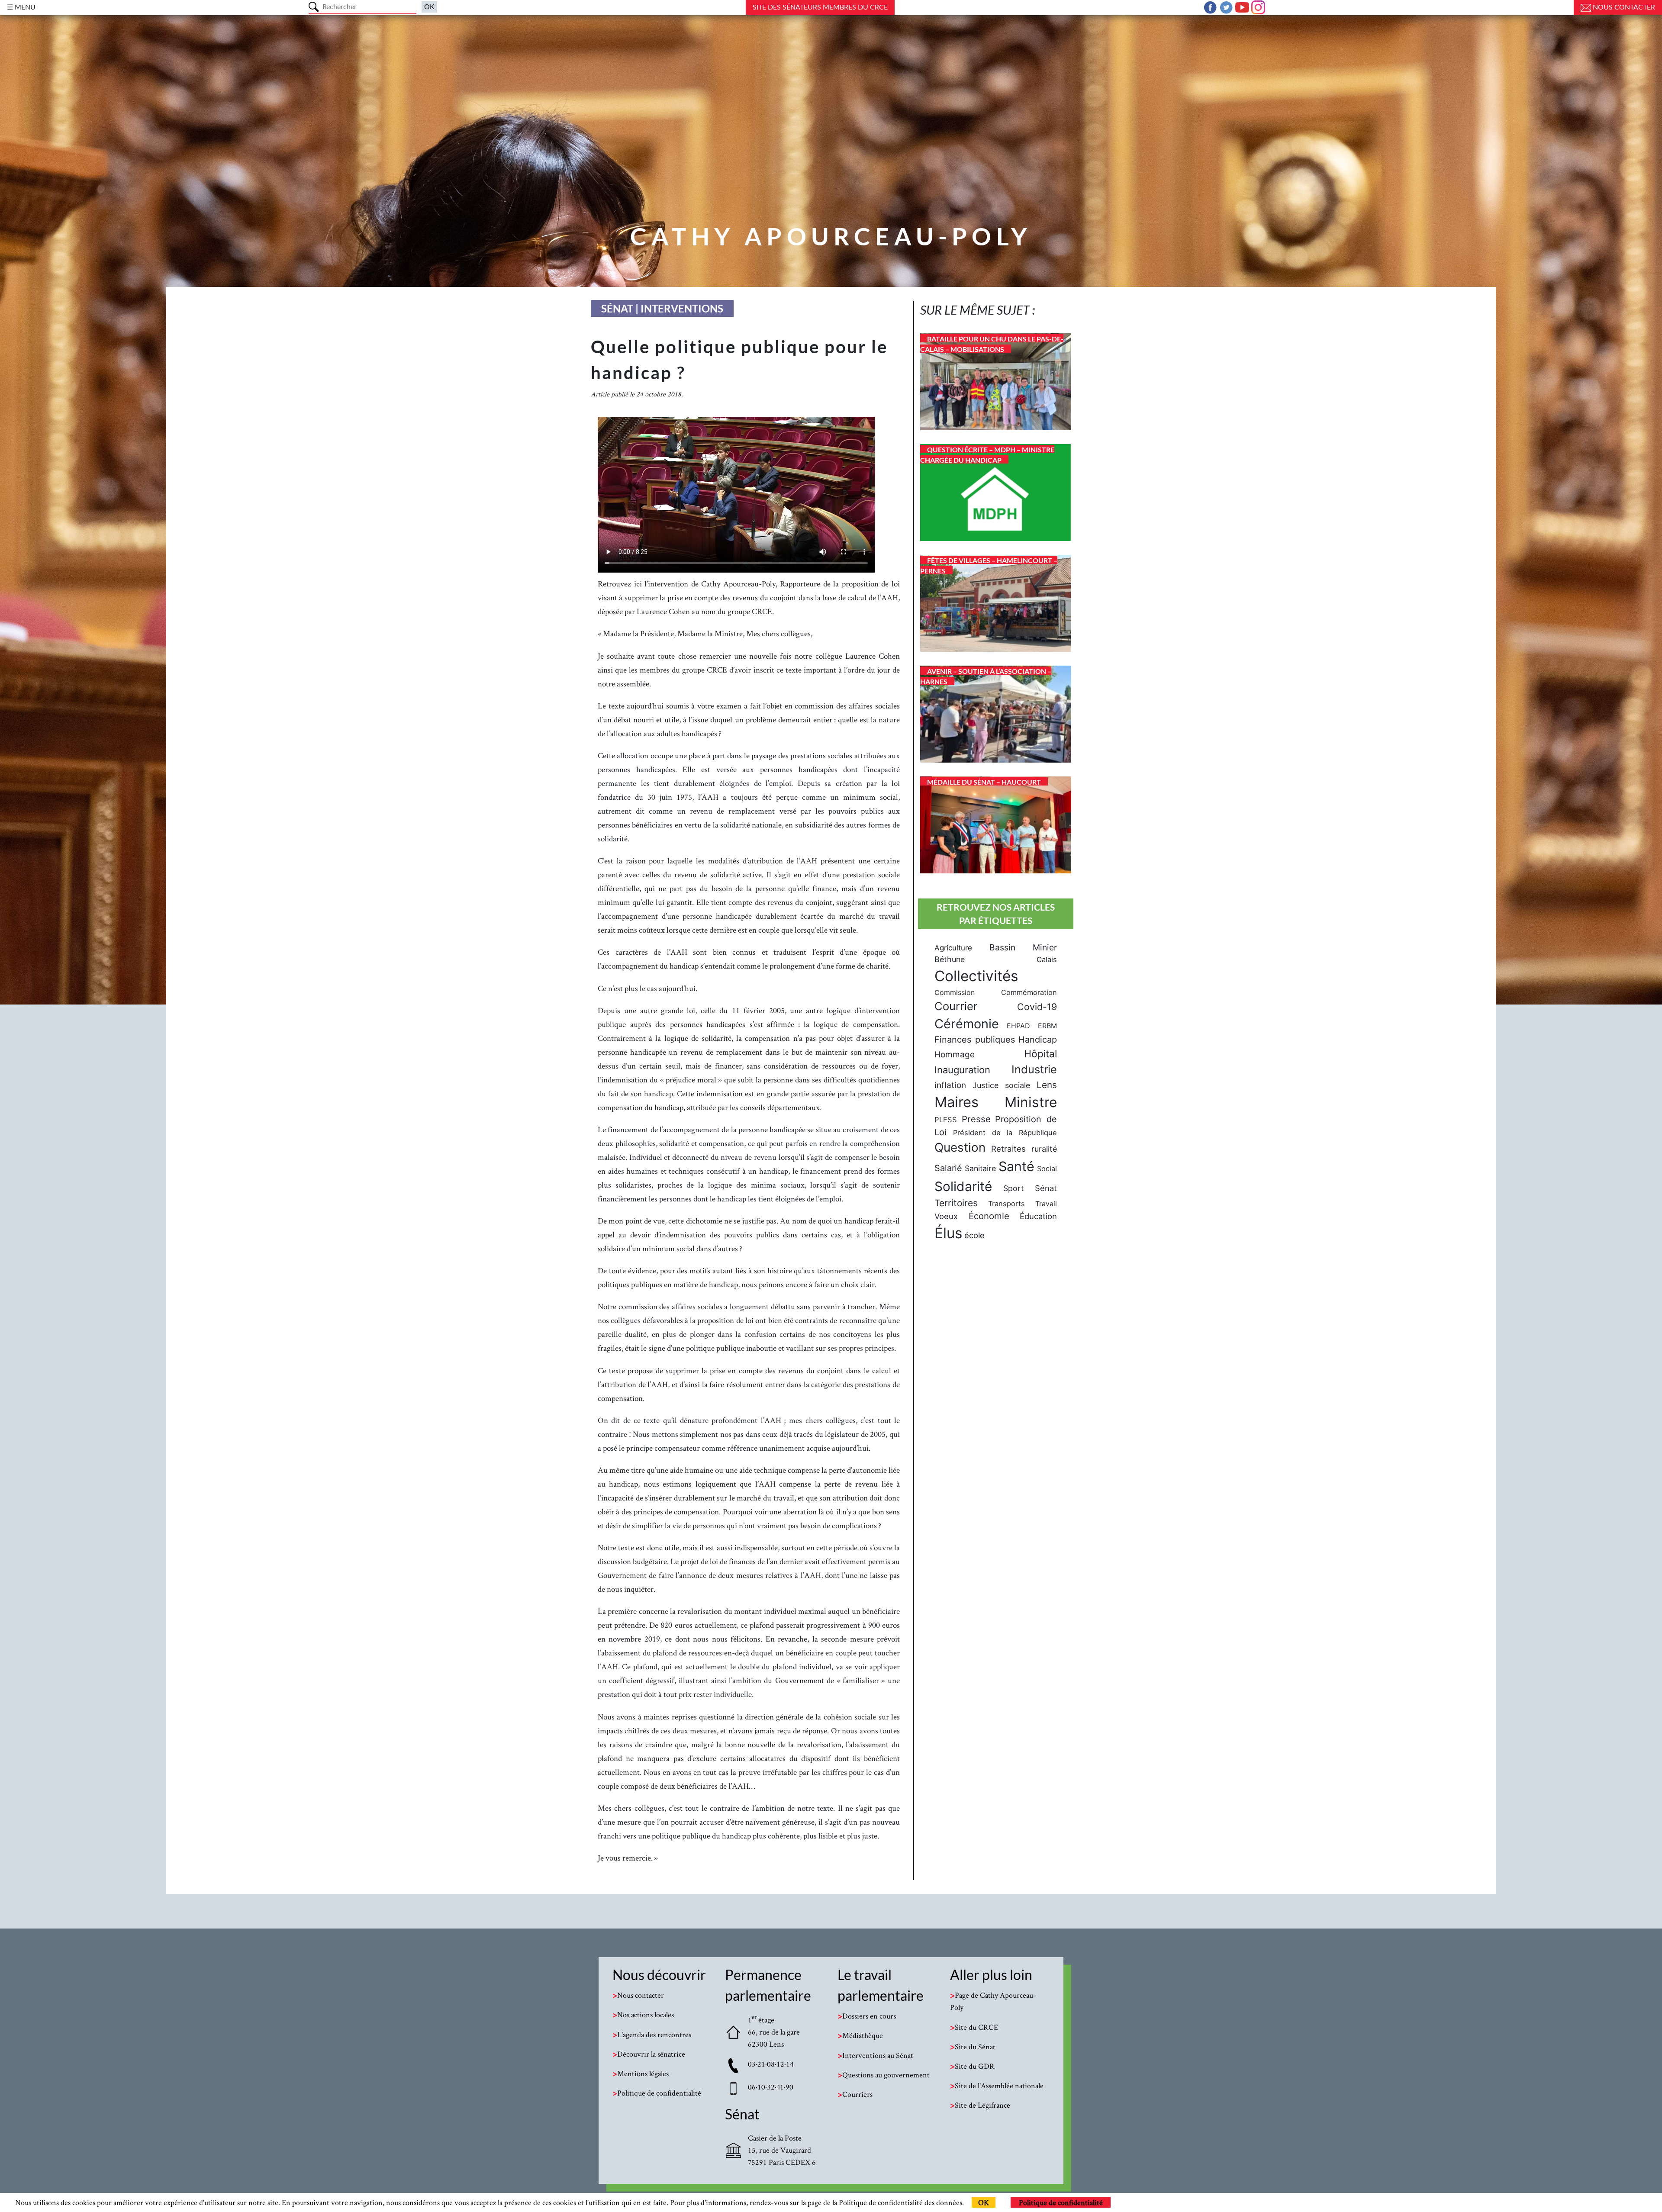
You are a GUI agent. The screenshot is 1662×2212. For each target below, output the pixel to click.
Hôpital (1040, 1054)
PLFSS (946, 1120)
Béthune (950, 959)
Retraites (1008, 1149)
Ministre (1031, 1102)
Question (960, 1147)
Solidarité (963, 1186)
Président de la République (1005, 1133)
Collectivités (976, 976)
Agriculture (953, 948)
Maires (957, 1102)
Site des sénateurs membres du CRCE (820, 7)
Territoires (956, 1203)
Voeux (946, 1216)
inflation (950, 1085)
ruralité (1044, 1149)
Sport (1013, 1188)
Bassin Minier (1023, 947)
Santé (1016, 1166)
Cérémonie (967, 1024)
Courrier (956, 1006)
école (974, 1235)
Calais (1047, 959)
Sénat (1046, 1188)
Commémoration (1029, 992)
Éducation (1038, 1216)
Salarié (948, 1168)
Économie (989, 1216)
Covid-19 (1037, 1007)
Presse (976, 1119)
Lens (1047, 1085)
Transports (1007, 1204)
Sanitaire (980, 1168)
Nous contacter (1623, 7)
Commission (955, 992)
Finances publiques (975, 1040)
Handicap (1038, 1040)
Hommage (955, 1054)
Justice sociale (1001, 1085)
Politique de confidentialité (1061, 2202)
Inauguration (962, 1070)
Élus (948, 1233)
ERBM (1047, 1026)
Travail (1046, 1204)
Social (1047, 1169)
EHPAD (1018, 1026)
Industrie (1034, 1069)
